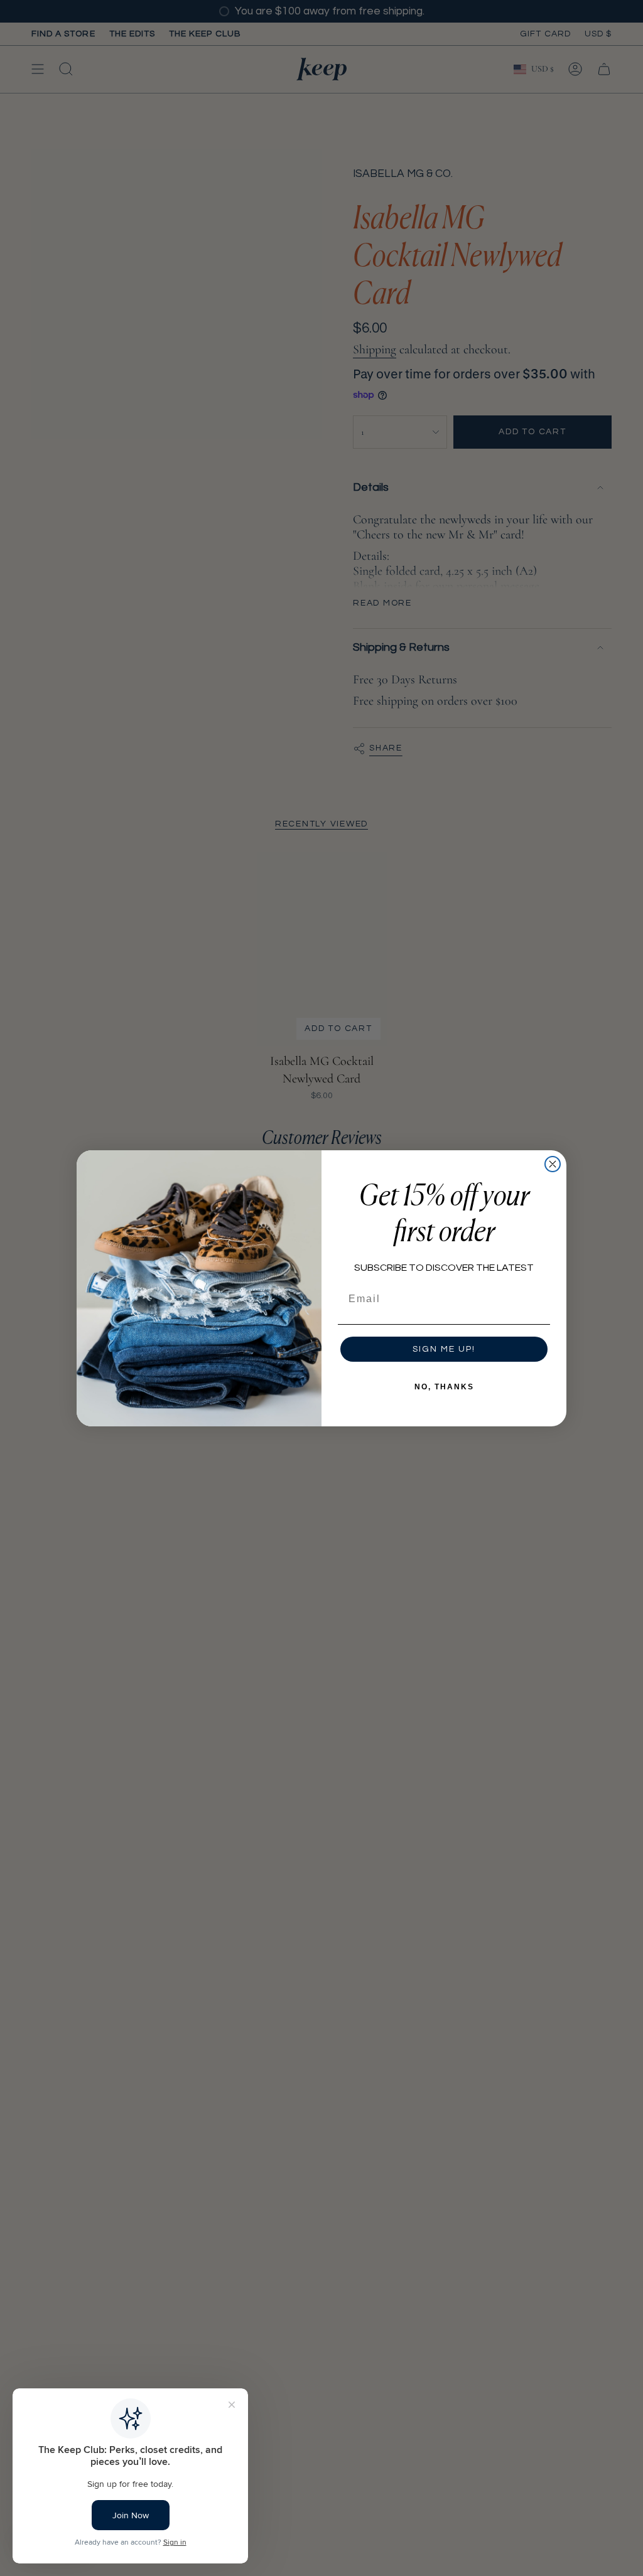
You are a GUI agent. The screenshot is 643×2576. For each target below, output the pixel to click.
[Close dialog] (553, 1164)
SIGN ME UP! (444, 1349)
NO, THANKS (444, 1387)
